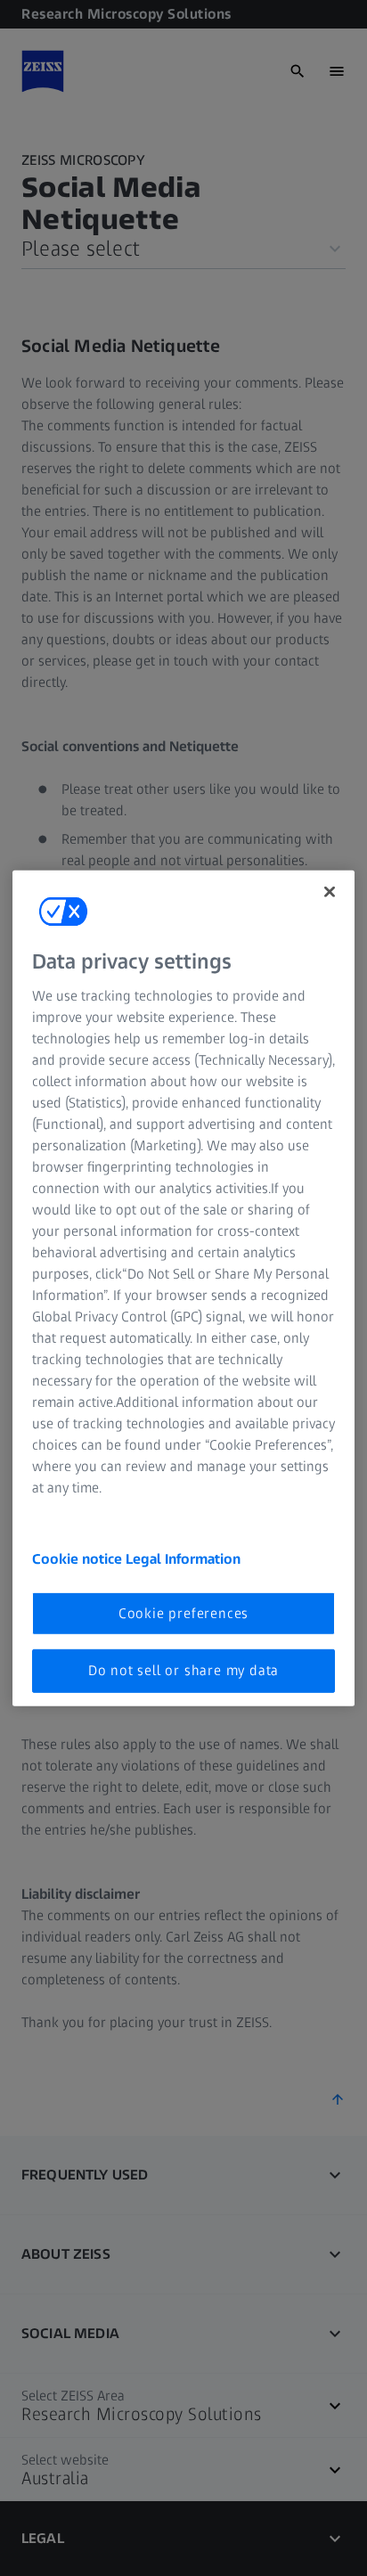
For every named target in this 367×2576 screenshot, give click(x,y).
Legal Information (183, 1559)
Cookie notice (79, 1559)
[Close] (330, 891)
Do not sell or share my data (183, 1670)
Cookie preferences (183, 1613)
